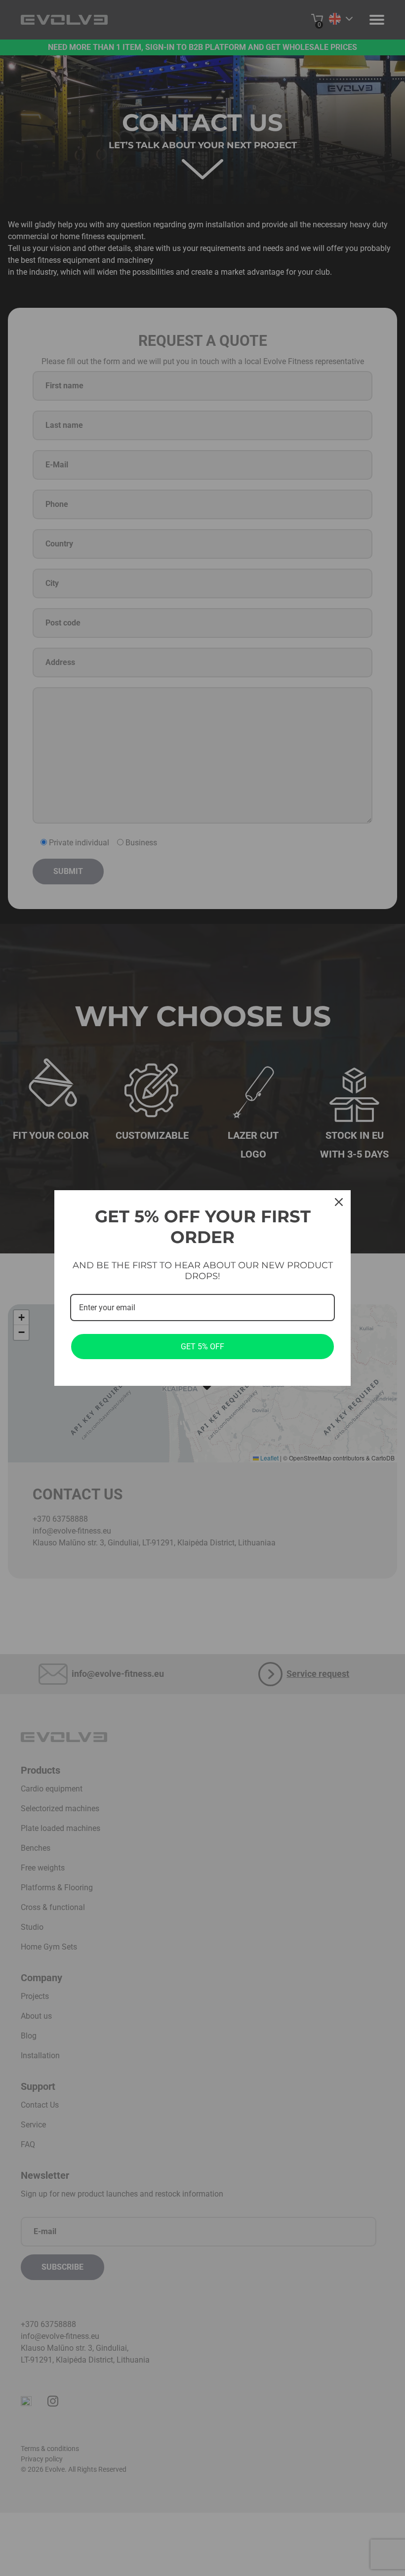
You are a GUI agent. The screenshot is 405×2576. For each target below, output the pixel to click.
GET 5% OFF (202, 1347)
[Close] (339, 1202)
